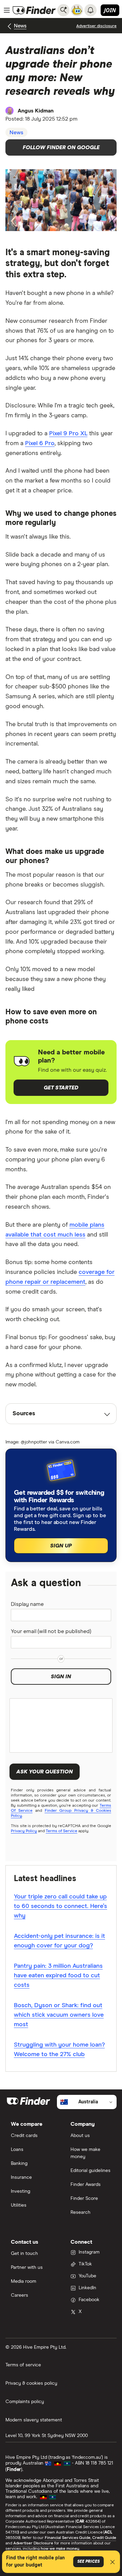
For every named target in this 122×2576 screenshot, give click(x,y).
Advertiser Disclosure (33, 2543)
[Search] (63, 10)
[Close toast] (113, 2563)
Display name (27, 1604)
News (20, 26)
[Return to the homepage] (34, 10)
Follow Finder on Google (61, 147)
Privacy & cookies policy (31, 2383)
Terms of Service (62, 1831)
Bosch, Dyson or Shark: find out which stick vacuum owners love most (59, 2015)
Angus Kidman (36, 111)
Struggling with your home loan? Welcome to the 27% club (59, 2050)
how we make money (60, 2549)
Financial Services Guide (68, 2538)
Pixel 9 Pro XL (68, 434)
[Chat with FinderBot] (77, 10)
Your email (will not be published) (51, 1631)
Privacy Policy (24, 1831)
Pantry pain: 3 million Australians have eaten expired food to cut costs (58, 1976)
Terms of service (23, 2365)
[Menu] (7, 10)
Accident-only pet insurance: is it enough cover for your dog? (59, 1941)
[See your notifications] (90, 10)
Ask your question (45, 1772)
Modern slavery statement (34, 2420)
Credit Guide (104, 2538)
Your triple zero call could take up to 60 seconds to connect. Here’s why (60, 1906)
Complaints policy (25, 2402)
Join (110, 10)
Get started (61, 1088)
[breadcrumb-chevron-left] (10, 26)
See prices (88, 2562)
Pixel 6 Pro (40, 443)
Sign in (61, 1677)
